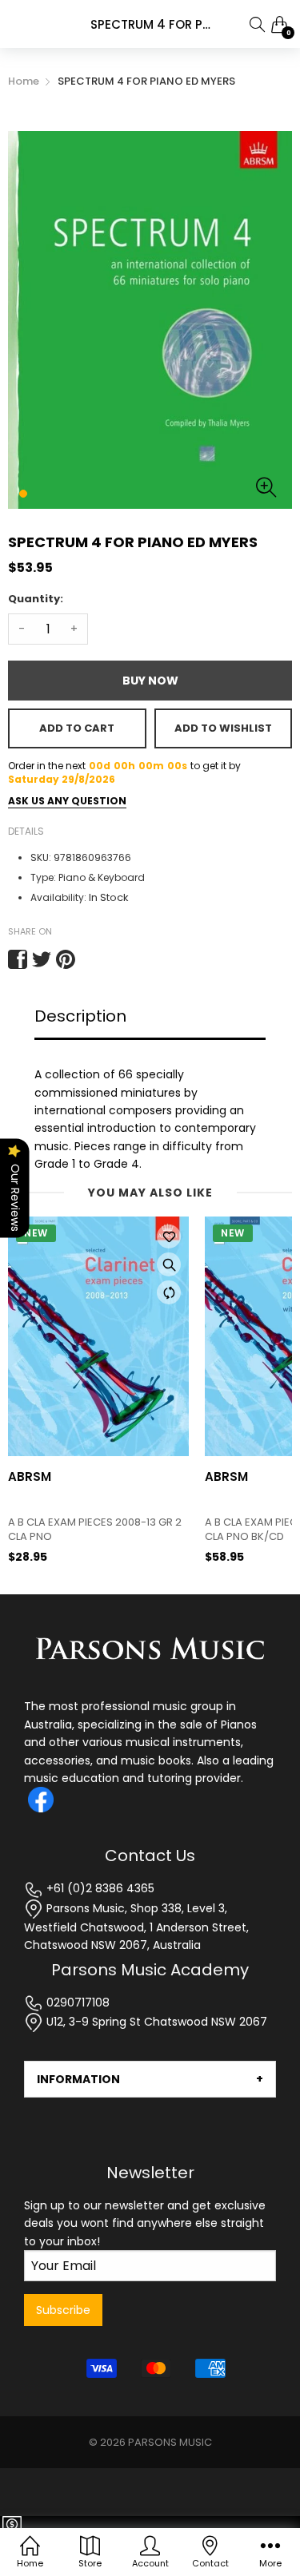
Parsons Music (170, 2442)
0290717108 (76, 2002)
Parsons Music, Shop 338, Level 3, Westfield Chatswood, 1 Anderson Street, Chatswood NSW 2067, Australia (136, 1927)
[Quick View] (169, 1264)
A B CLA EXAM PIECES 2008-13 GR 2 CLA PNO (95, 1530)
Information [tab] (78, 2079)
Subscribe (63, 2310)
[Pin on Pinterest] (66, 959)
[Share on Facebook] (18, 959)
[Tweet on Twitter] (42, 959)
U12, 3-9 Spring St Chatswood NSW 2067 (155, 2022)
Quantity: (36, 599)
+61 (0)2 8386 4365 (99, 1888)
